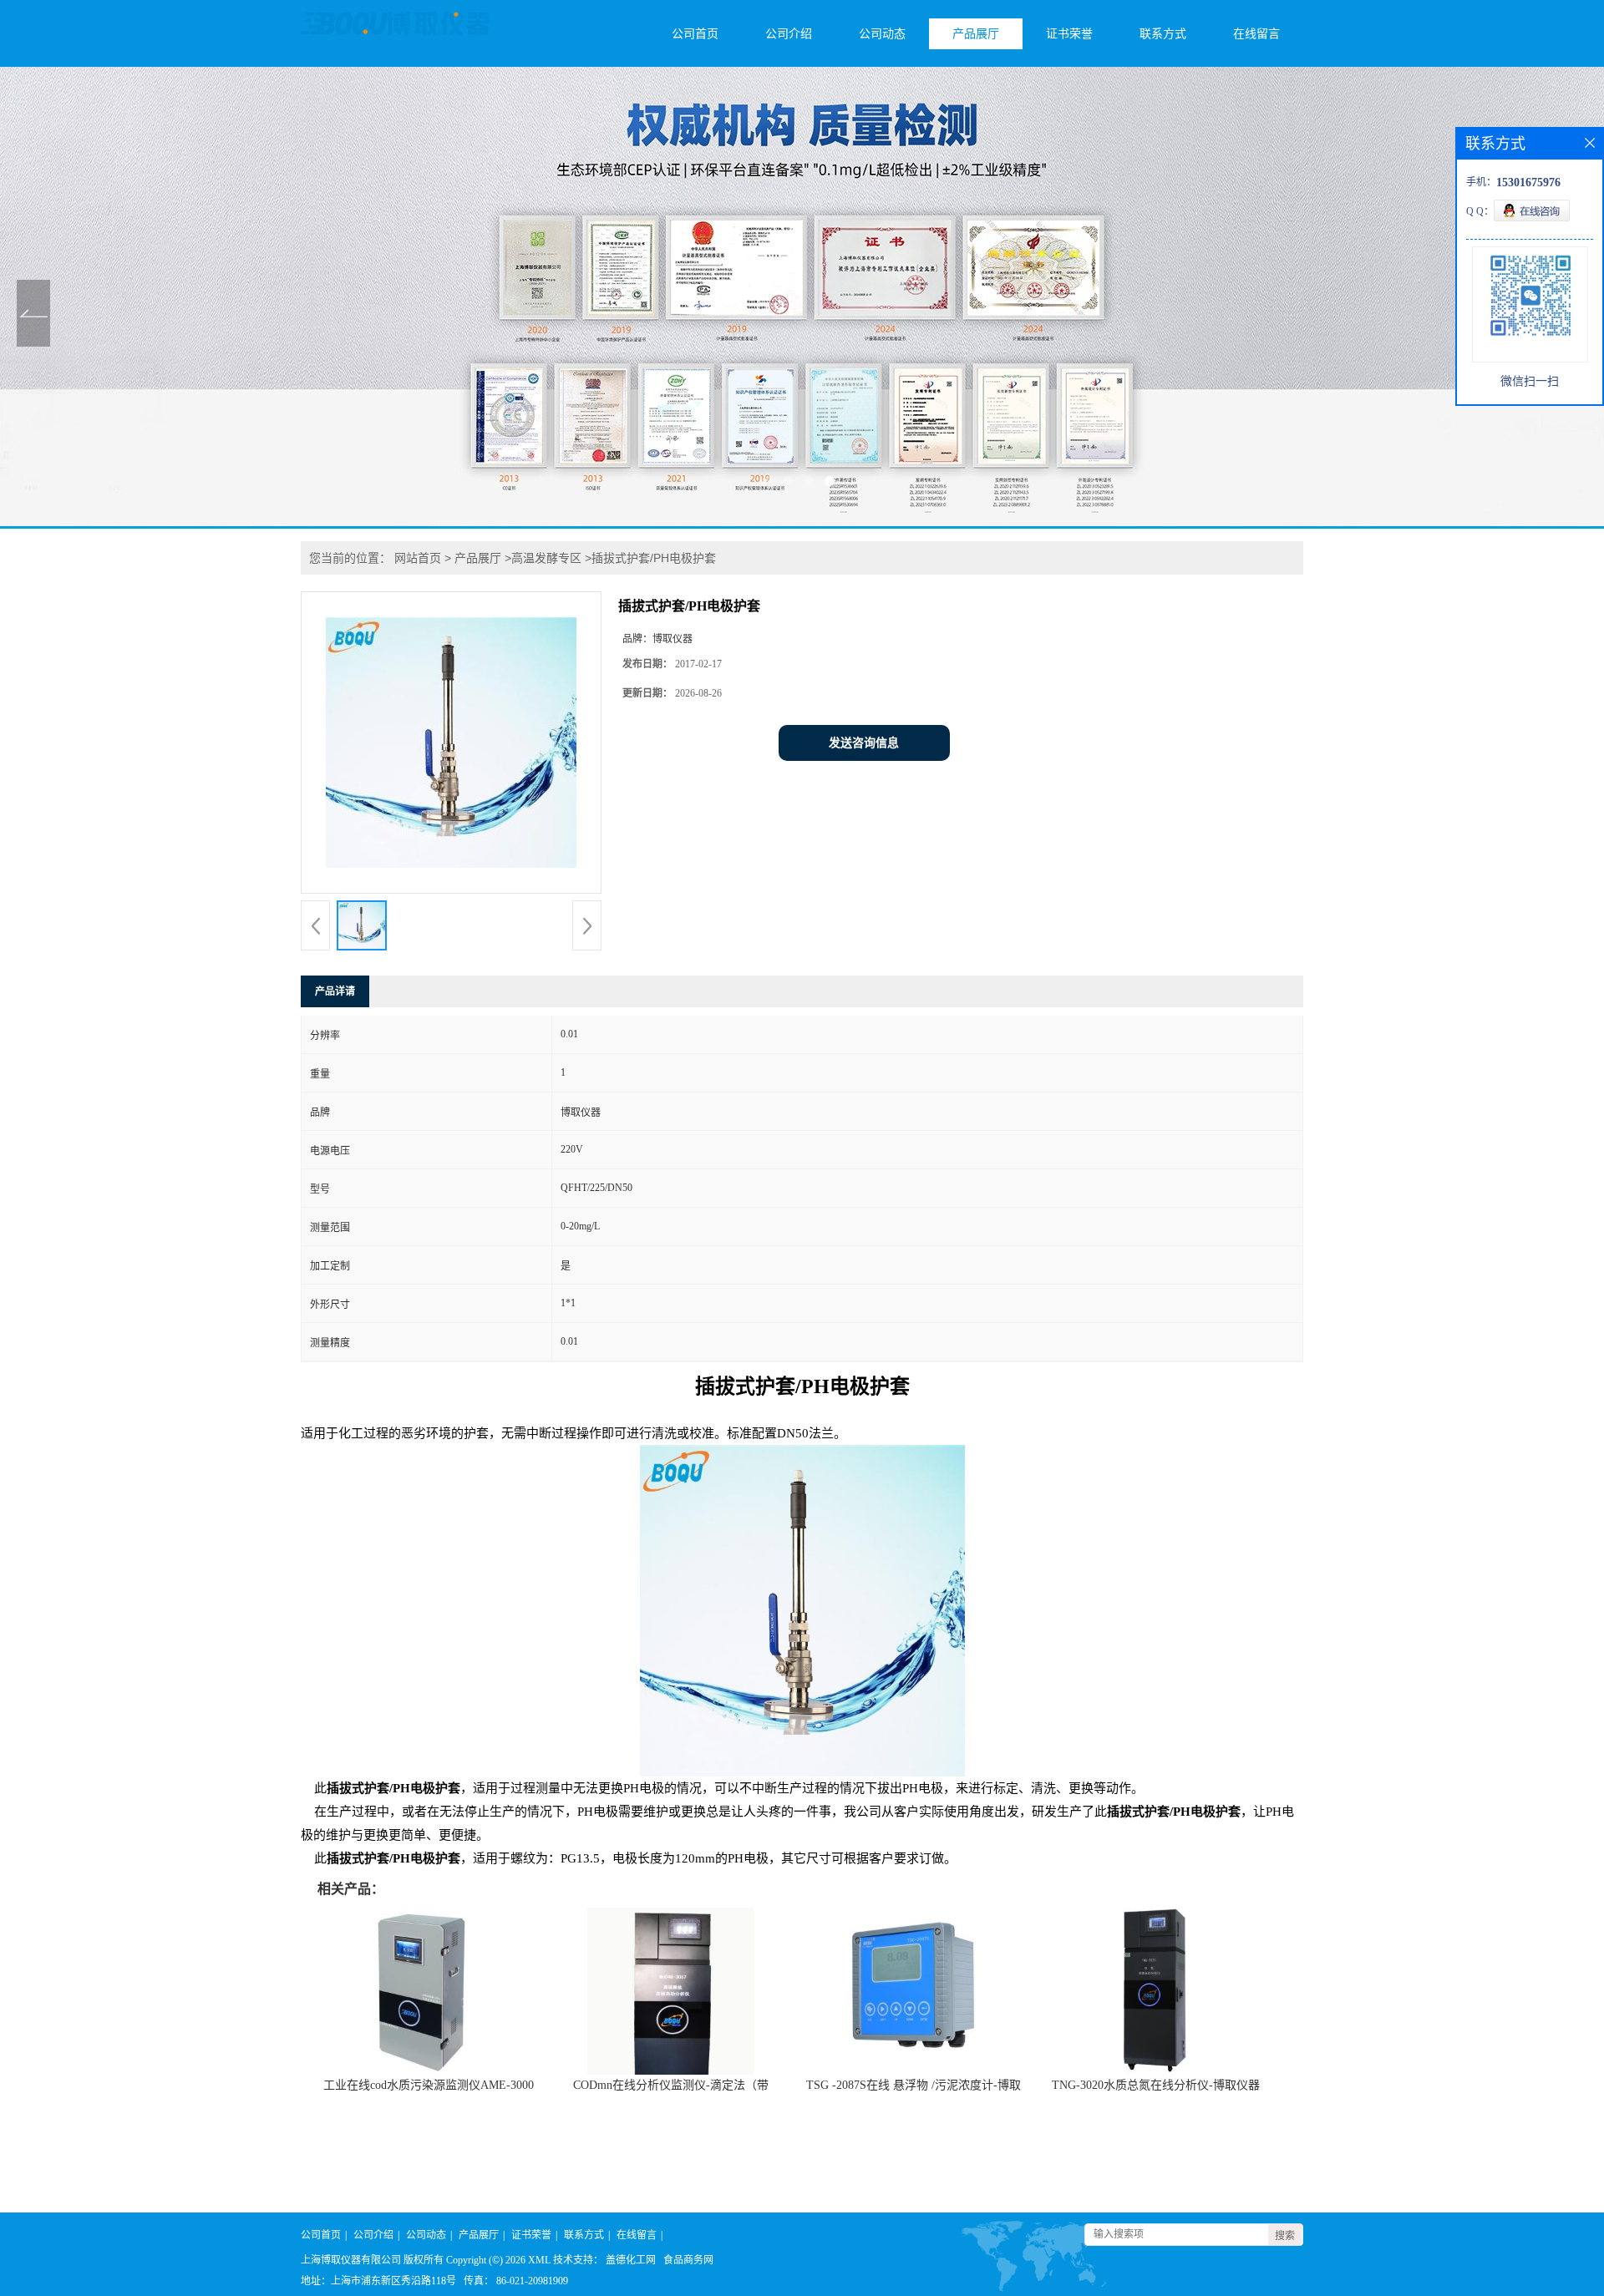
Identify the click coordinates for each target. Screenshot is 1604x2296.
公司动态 (882, 34)
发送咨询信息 (864, 743)
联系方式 (1163, 34)
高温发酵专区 (546, 558)
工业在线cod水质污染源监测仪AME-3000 (429, 2085)
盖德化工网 (631, 2260)
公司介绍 (789, 34)
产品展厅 (976, 34)
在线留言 (1256, 34)
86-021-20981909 (532, 2281)
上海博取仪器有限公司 (351, 2260)
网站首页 (418, 558)
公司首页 (695, 34)
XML (539, 2260)
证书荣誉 (1069, 34)
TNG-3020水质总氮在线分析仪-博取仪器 (1156, 2085)
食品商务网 (688, 2260)
